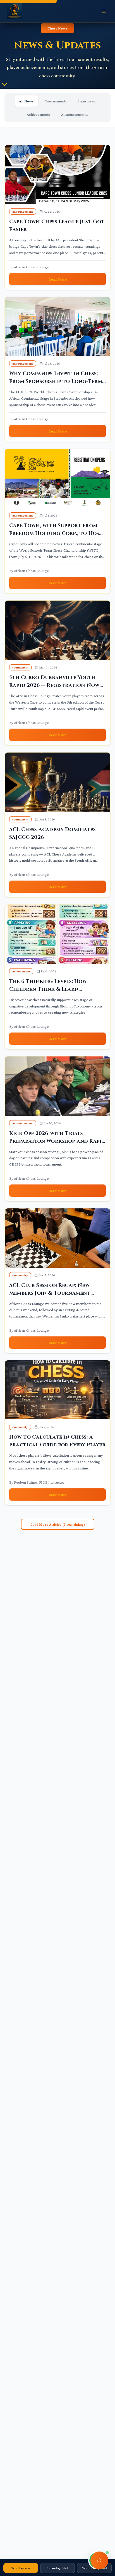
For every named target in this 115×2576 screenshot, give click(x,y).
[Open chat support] (99, 2560)
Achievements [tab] (38, 114)
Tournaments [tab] (56, 101)
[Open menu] (104, 11)
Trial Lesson (21, 2568)
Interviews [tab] (87, 101)
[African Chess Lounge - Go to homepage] (15, 11)
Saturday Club (58, 2568)
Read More (58, 279)
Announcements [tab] (75, 114)
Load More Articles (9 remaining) (58, 1524)
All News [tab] (26, 101)
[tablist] (57, 108)
